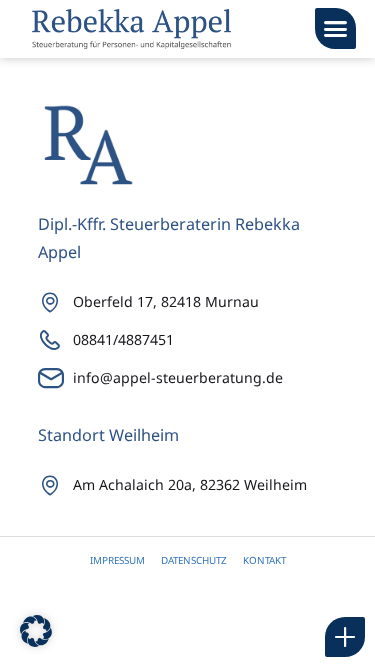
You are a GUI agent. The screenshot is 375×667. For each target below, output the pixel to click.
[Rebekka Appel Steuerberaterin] (131, 29)
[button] (335, 28)
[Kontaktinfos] (345, 637)
